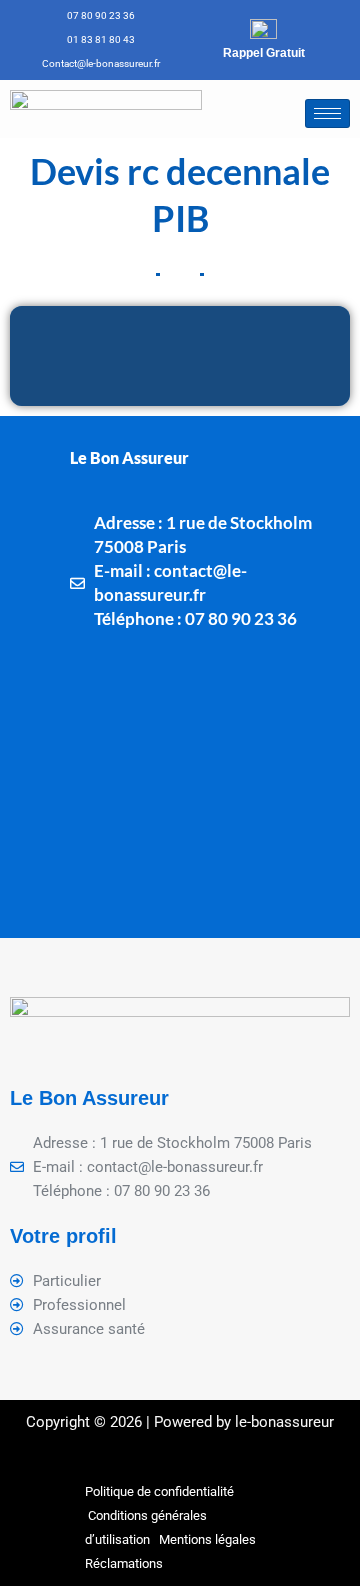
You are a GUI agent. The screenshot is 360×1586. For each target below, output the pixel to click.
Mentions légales (207, 1539)
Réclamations (124, 1563)
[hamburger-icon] (327, 113)
